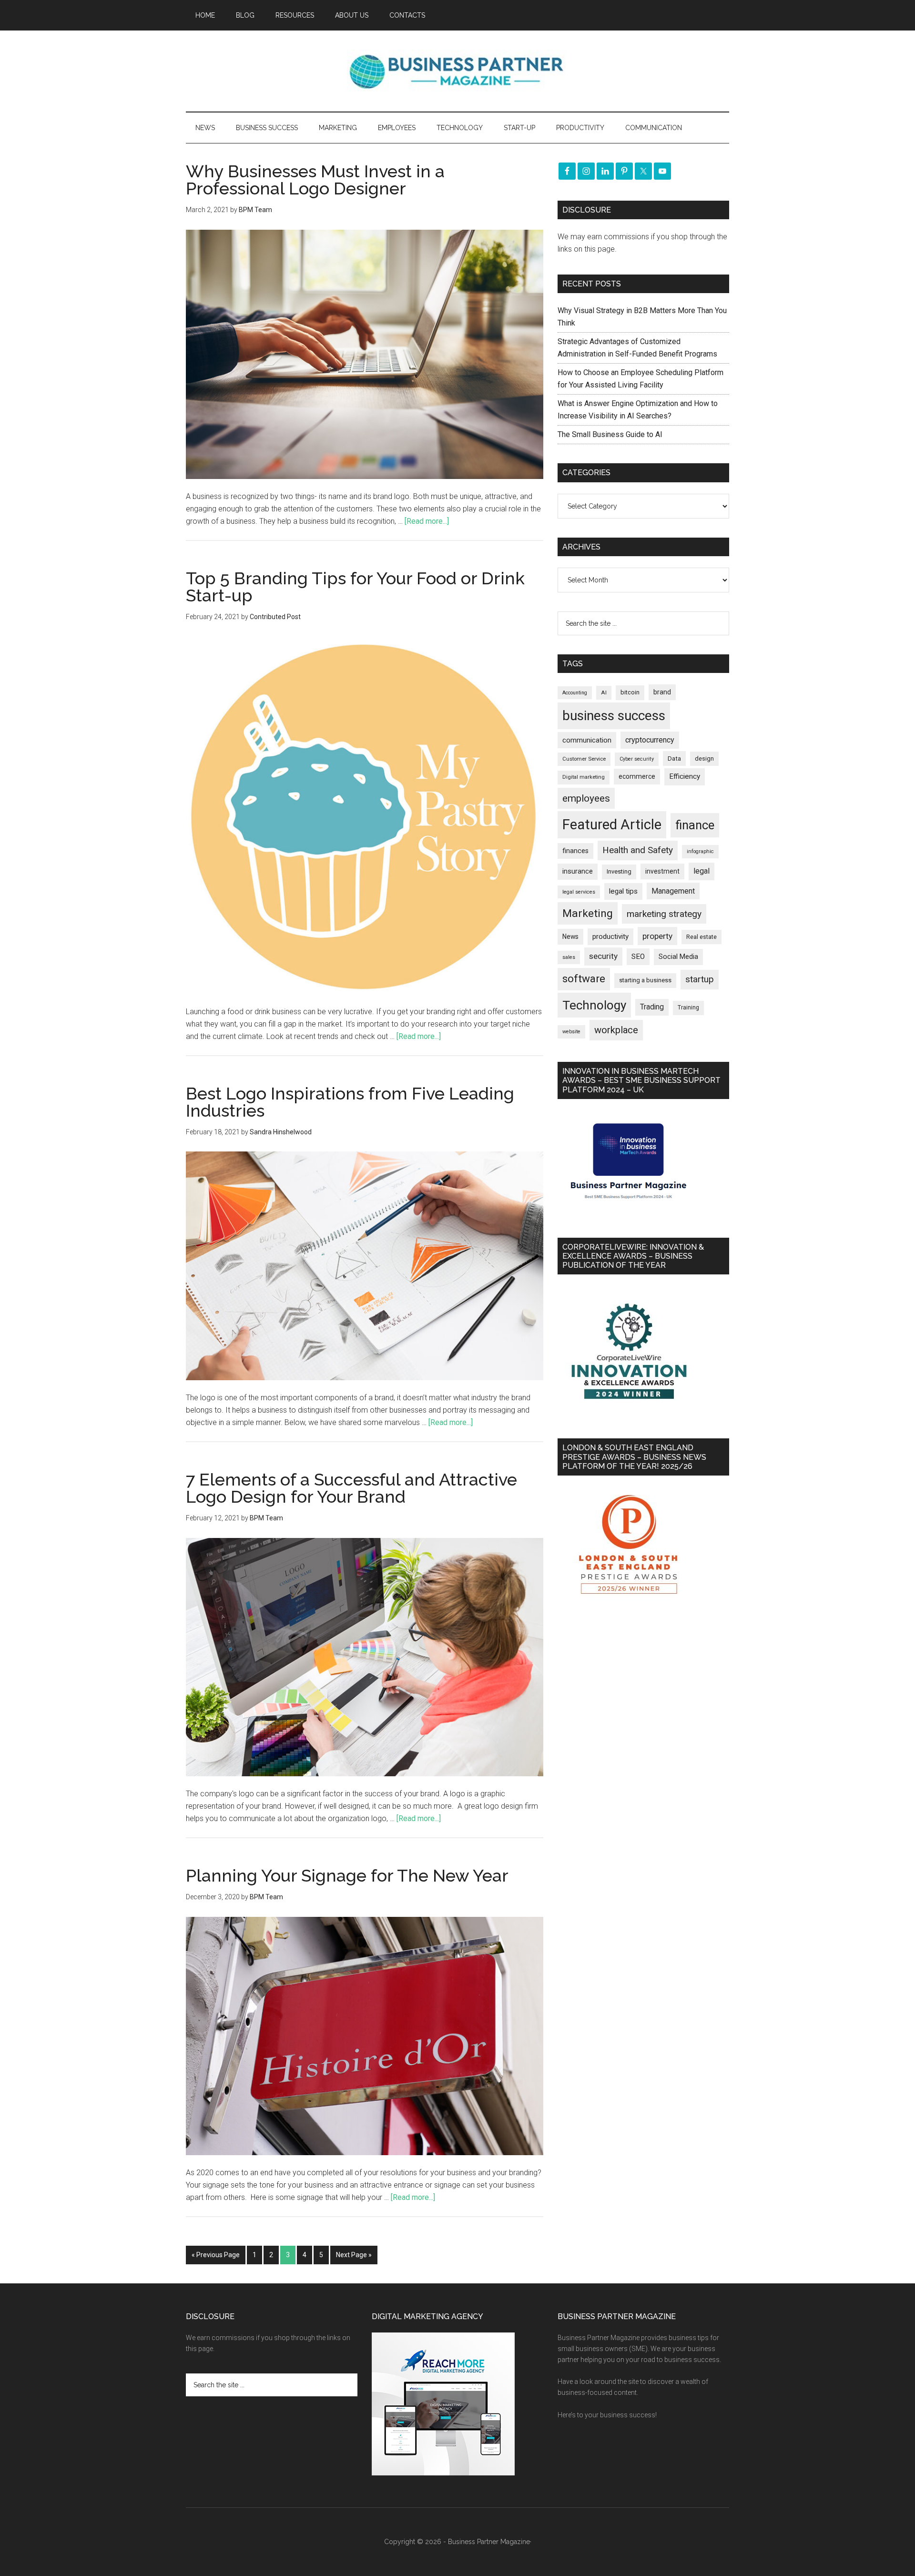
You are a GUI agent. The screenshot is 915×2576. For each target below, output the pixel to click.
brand (662, 692)
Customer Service (584, 759)
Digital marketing (584, 777)
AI (604, 692)
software (584, 979)
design (704, 759)
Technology (594, 1005)
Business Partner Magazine (457, 71)
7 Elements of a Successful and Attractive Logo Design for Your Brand (351, 1488)
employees (586, 798)
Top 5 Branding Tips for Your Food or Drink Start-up (355, 587)
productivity (610, 937)
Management (673, 891)
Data (674, 759)
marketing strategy (664, 914)
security (603, 956)
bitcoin (630, 692)
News (570, 937)
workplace (616, 1030)
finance (695, 825)
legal (701, 871)
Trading (652, 1007)
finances (575, 851)
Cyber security (637, 759)
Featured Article (612, 825)
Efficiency (685, 776)
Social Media (678, 957)
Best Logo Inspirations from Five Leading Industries (350, 1102)
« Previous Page (216, 2255)
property (657, 936)
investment (662, 871)
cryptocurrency (650, 740)
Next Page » (354, 2255)
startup (700, 979)
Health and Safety (638, 850)
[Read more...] (427, 521)
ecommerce (637, 776)
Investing (619, 871)
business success (614, 716)
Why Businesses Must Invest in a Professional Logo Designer (315, 180)
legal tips (623, 891)
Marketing (588, 913)
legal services (579, 892)
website (571, 1032)
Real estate (701, 937)
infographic (700, 851)
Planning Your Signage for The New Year (347, 1875)
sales (569, 957)
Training (688, 1008)
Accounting (575, 693)
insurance (578, 871)
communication (587, 740)
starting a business (645, 980)
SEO (638, 957)
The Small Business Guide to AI (610, 434)
